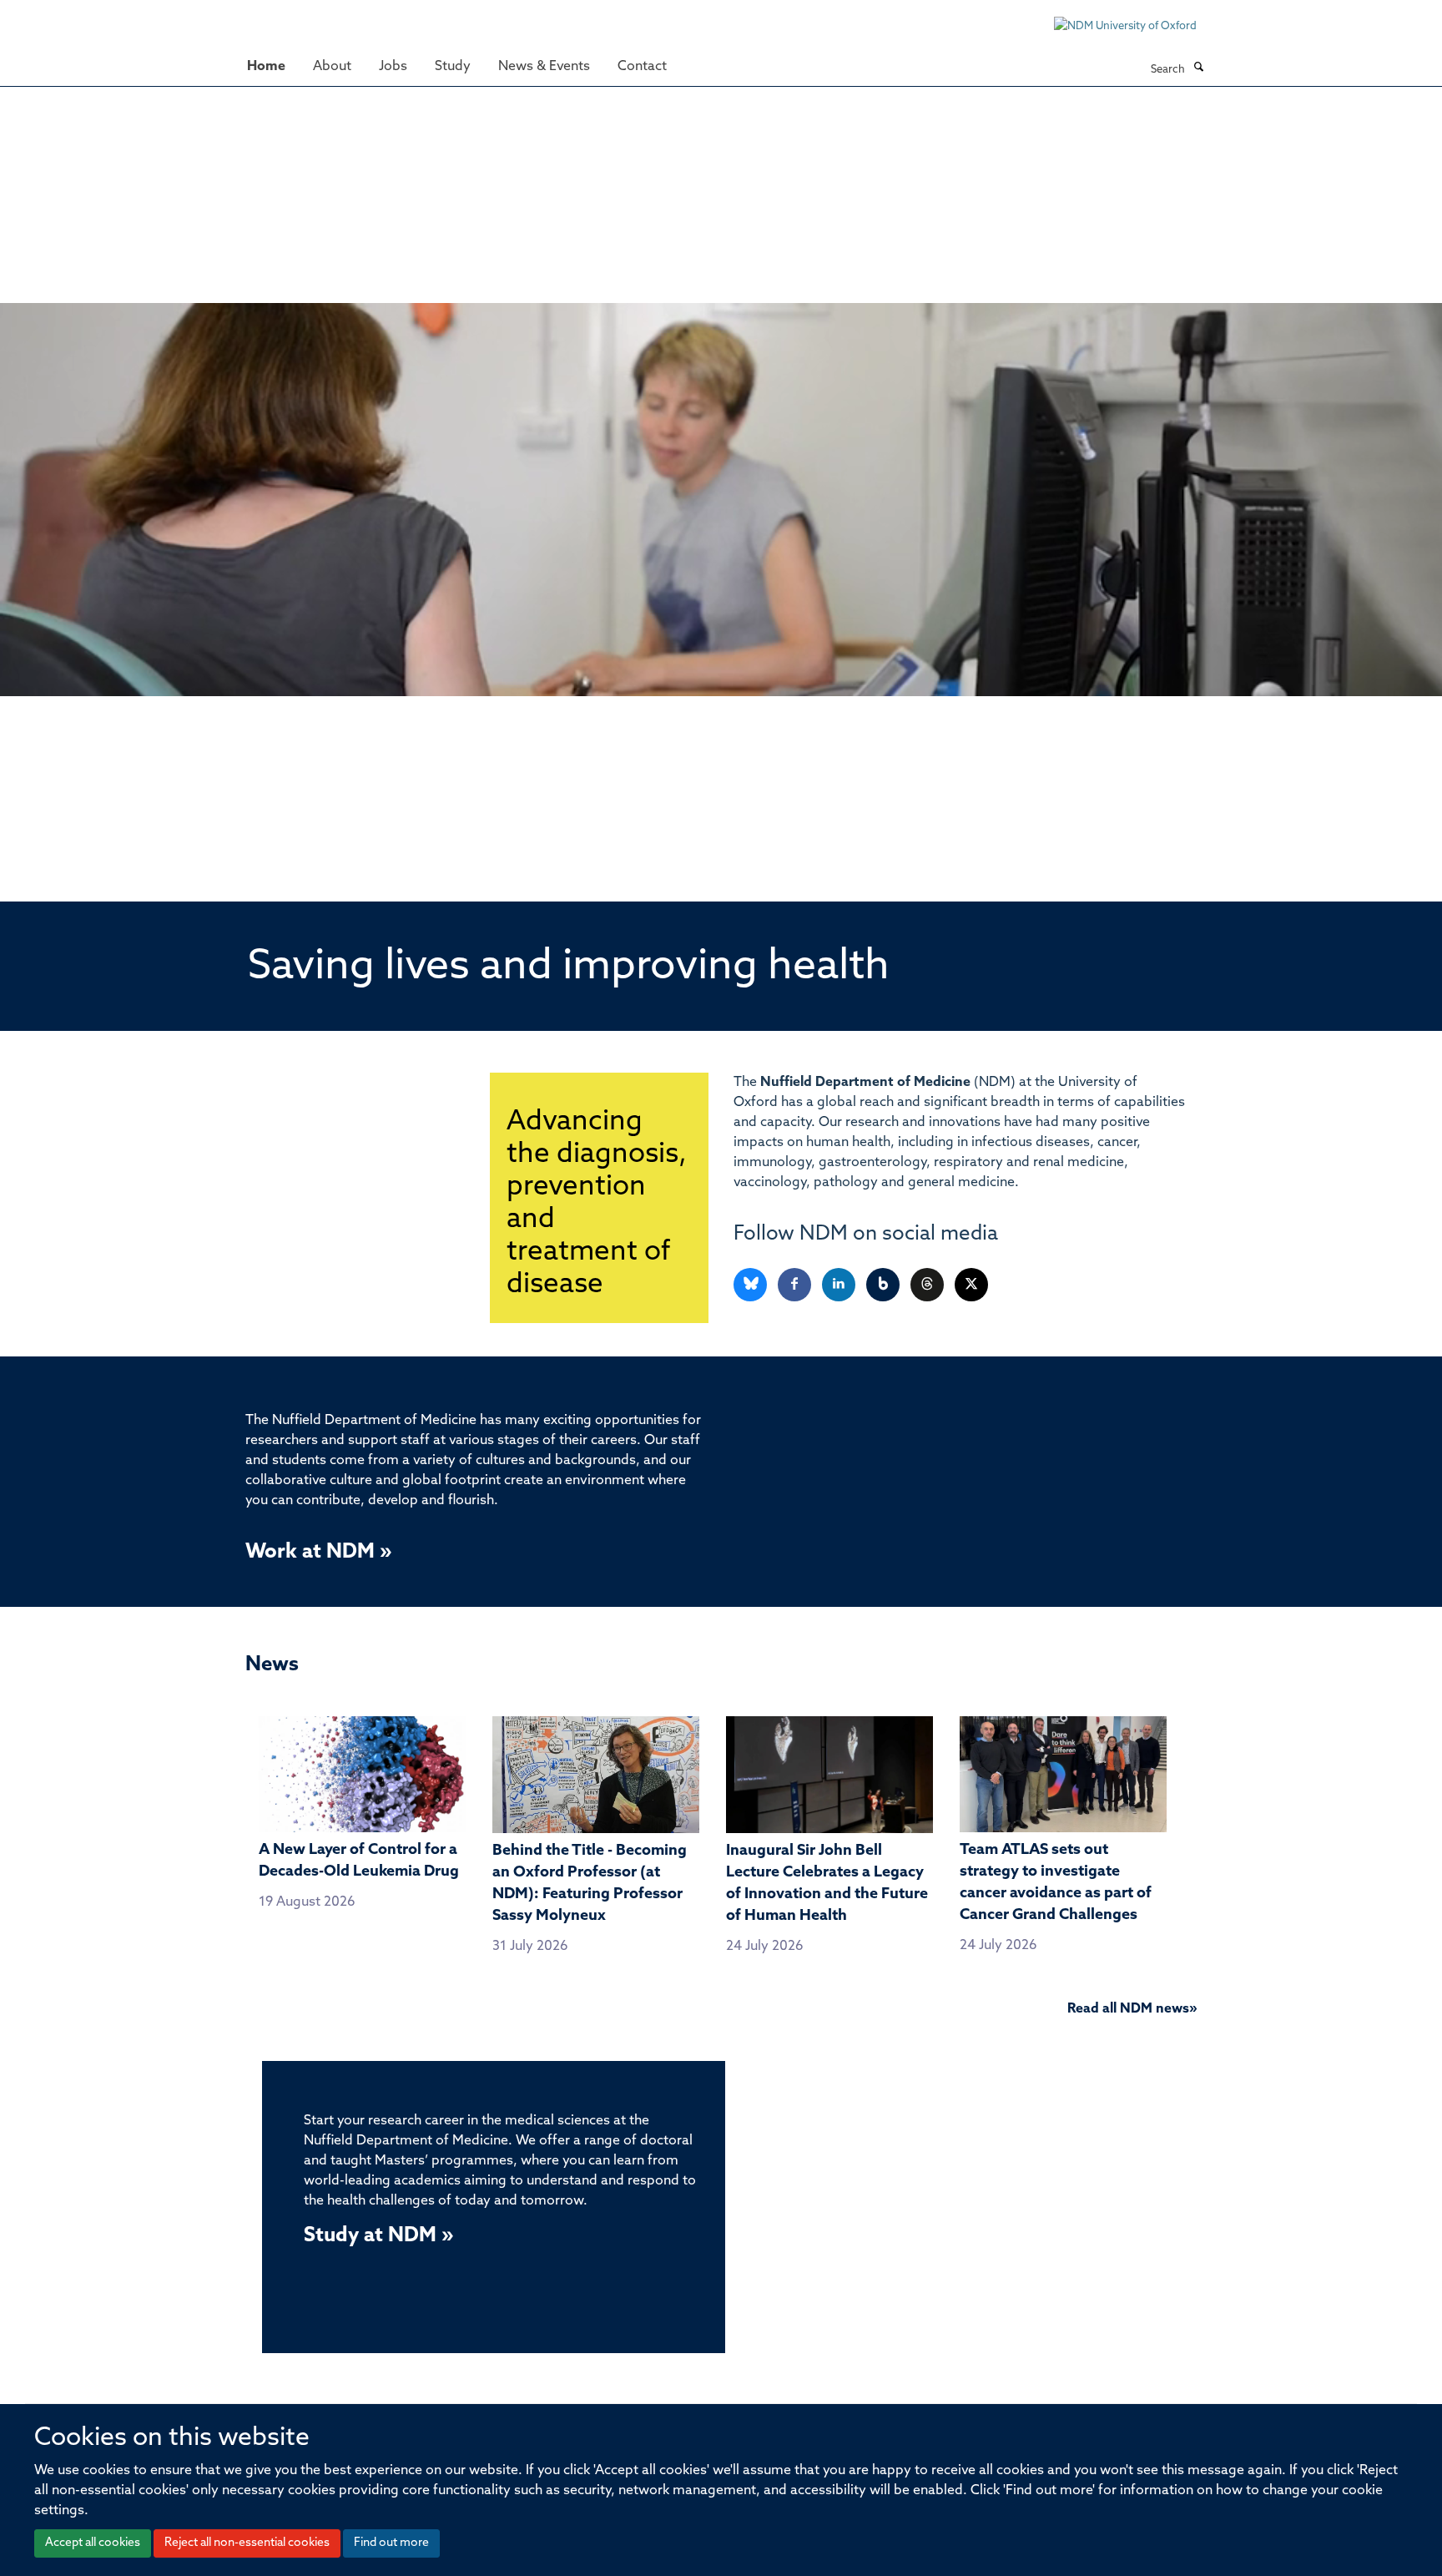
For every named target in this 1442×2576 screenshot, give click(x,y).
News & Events (544, 67)
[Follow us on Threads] (928, 1285)
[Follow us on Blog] (884, 1285)
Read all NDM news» (1132, 2009)
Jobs (393, 67)
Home (266, 67)
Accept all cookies (93, 2543)
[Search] (1198, 68)
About (332, 67)
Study (453, 67)
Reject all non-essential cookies (247, 2543)
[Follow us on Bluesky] (751, 1285)
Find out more (391, 2543)
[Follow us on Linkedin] (840, 1285)
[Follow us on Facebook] (796, 1285)
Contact (642, 67)
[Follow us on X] (971, 1285)
